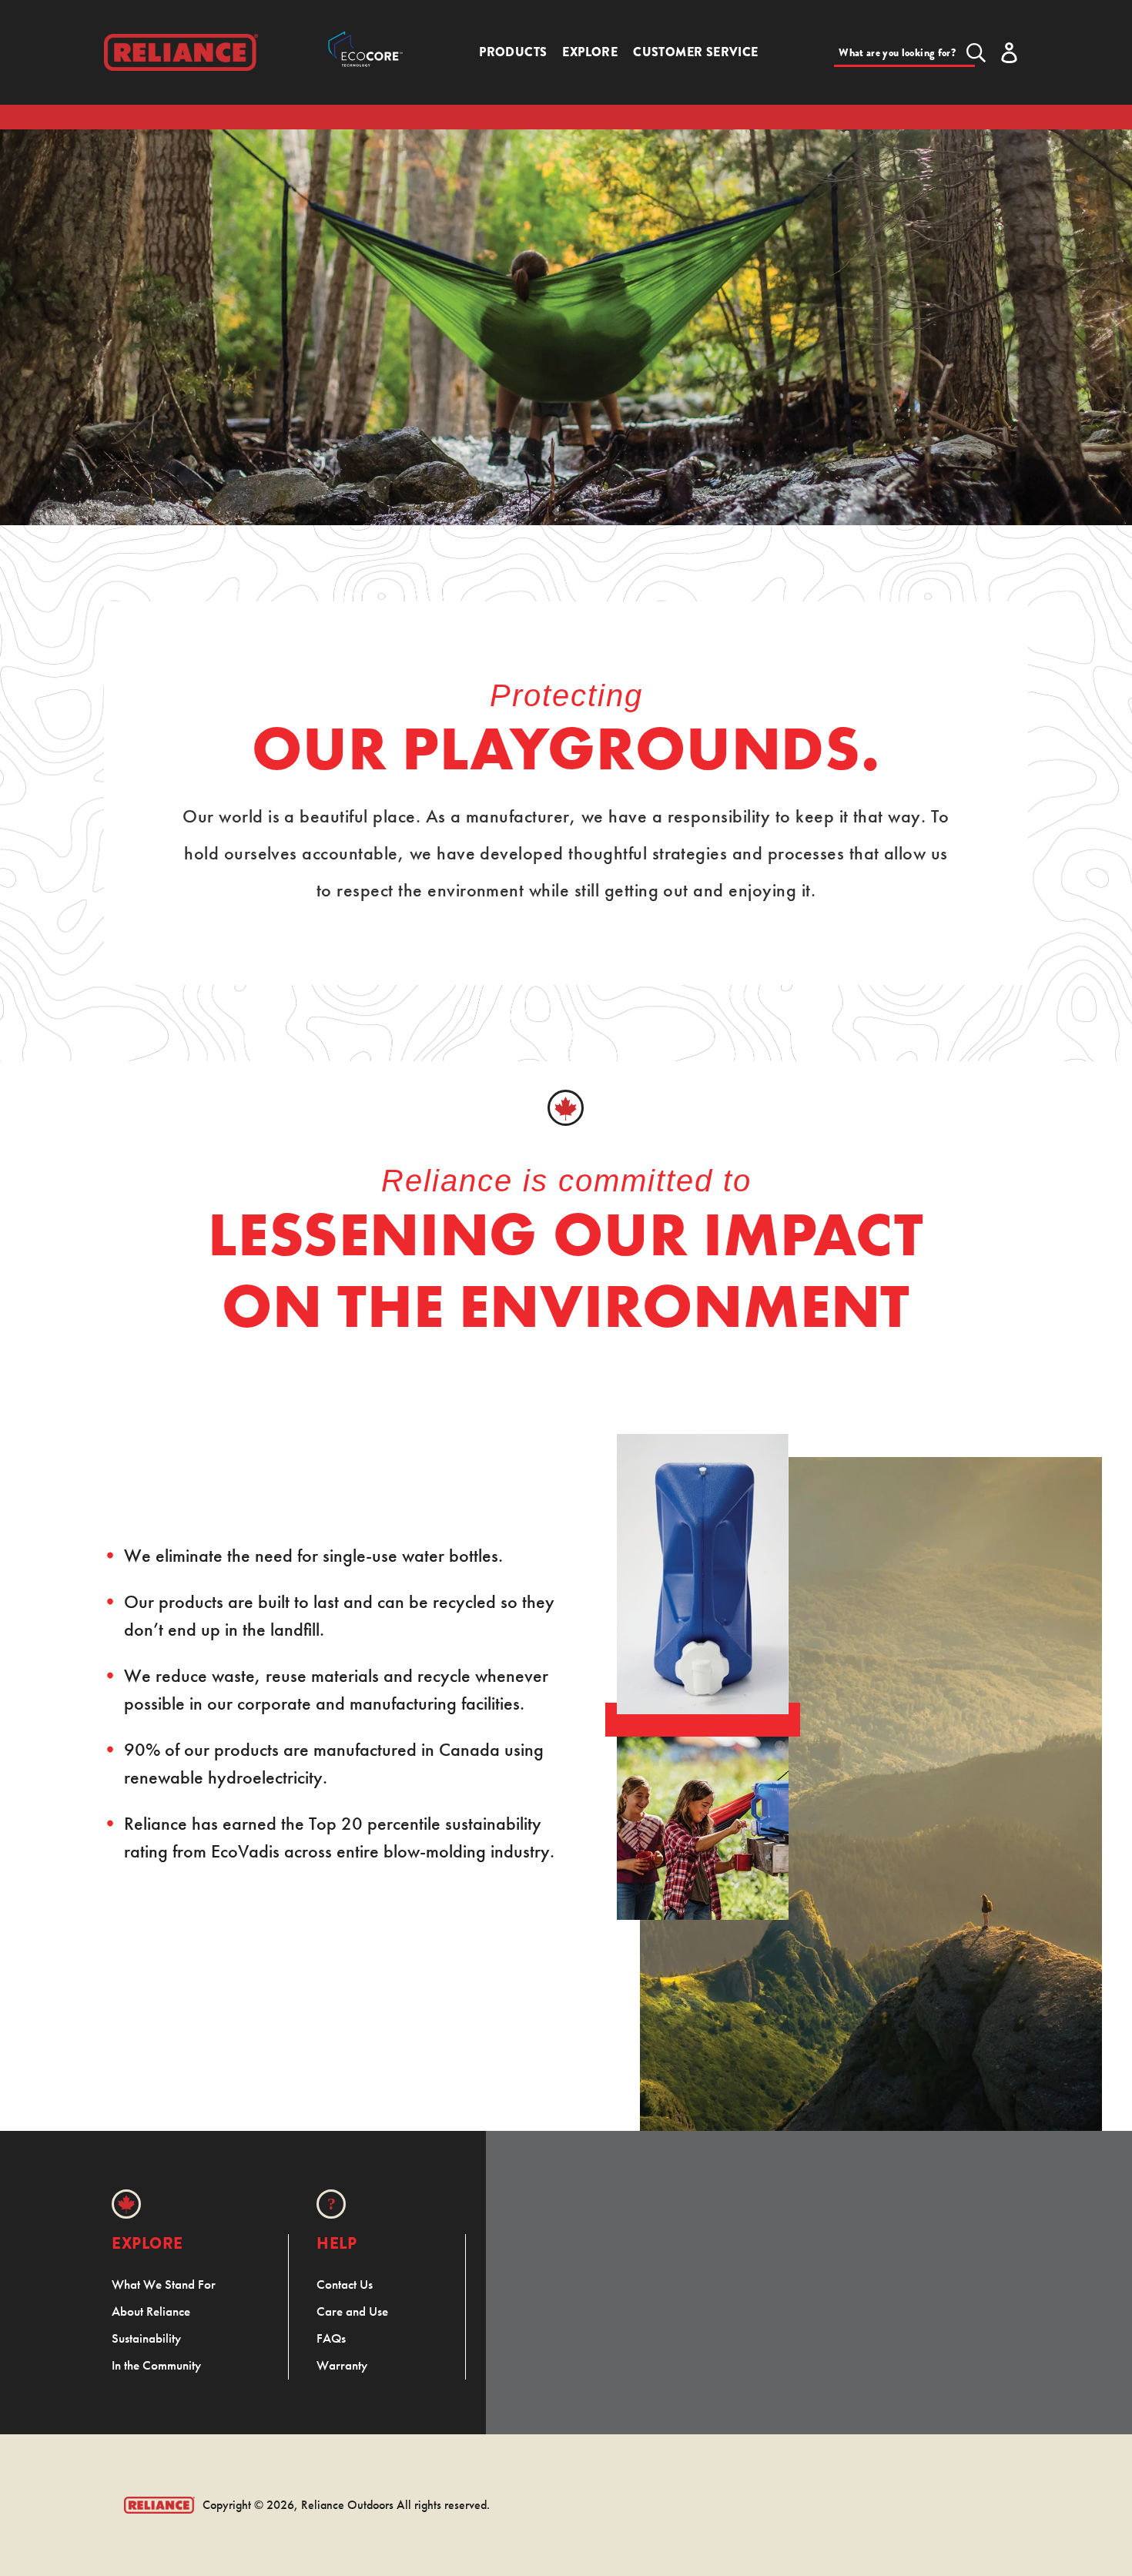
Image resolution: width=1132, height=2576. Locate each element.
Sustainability (146, 2338)
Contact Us (345, 2284)
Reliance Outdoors (347, 2505)
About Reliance (151, 2311)
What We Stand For (164, 2284)
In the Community (156, 2365)
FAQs (331, 2338)
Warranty (342, 2365)
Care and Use (352, 2311)
